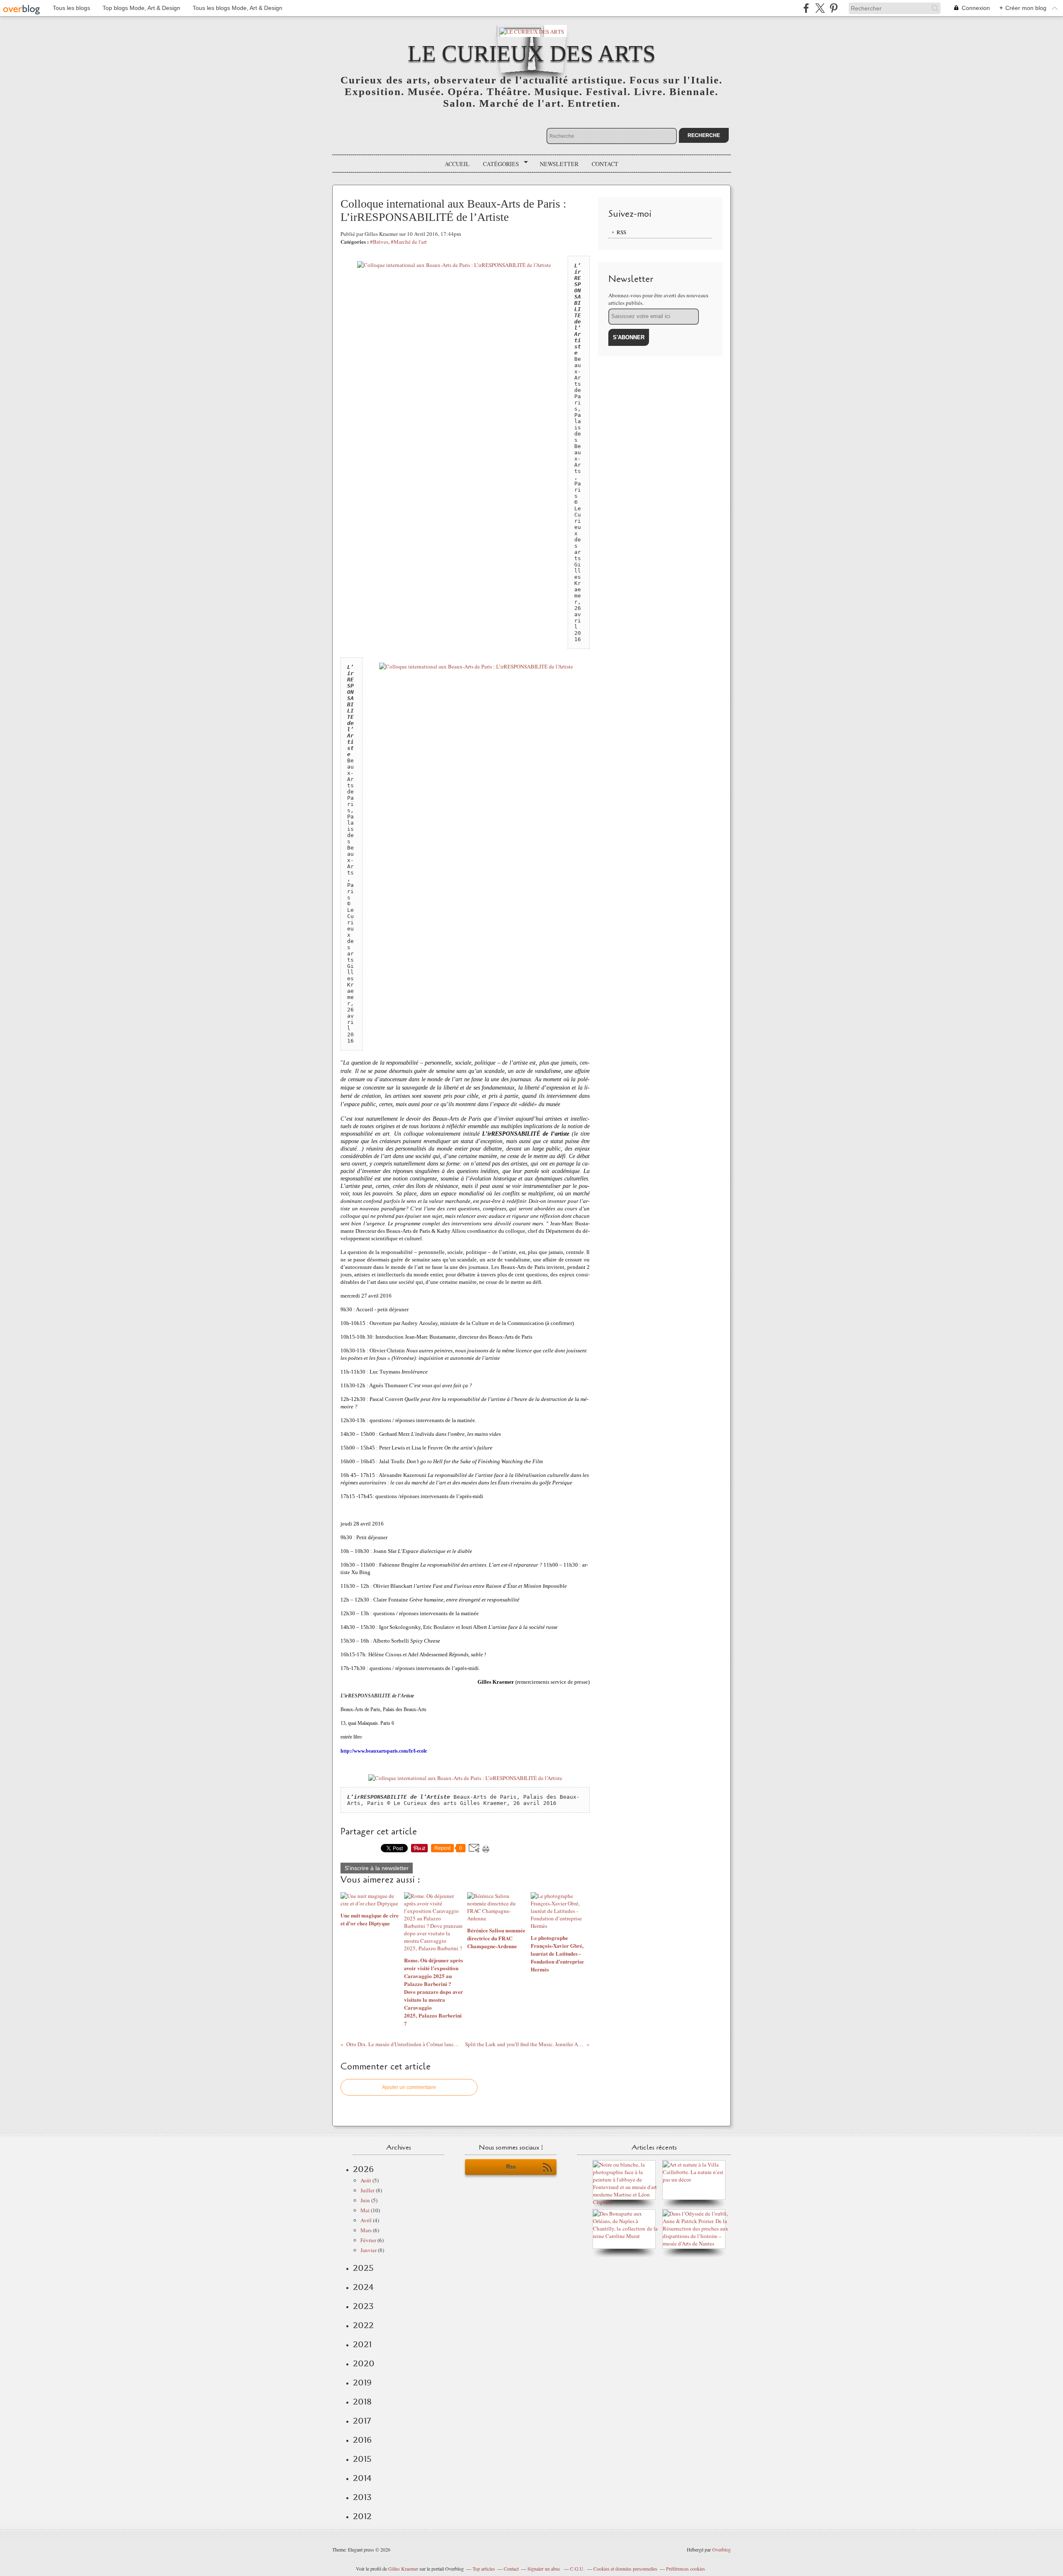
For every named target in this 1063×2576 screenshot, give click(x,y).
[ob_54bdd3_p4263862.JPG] (454, 265)
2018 (362, 2402)
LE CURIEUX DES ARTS (532, 53)
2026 (363, 2169)
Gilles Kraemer (403, 2569)
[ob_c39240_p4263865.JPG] (465, 1778)
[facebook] (806, 8)
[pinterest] (834, 8)
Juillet (367, 2190)
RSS (621, 232)
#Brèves (379, 242)
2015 (362, 2459)
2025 (363, 2268)
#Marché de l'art (409, 242)
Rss (511, 2167)
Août (366, 2180)
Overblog (721, 2549)
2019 (362, 2383)
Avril (366, 2220)
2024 (363, 2287)
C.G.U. (577, 2569)
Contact (605, 164)
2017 (362, 2421)
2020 (364, 2363)
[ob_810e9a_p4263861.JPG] (476, 666)
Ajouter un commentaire (409, 2087)
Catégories (498, 164)
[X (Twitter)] (820, 8)
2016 (362, 2440)
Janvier (369, 2250)
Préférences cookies (686, 2569)
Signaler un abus (544, 2569)
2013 (362, 2497)
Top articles (484, 2569)
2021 (362, 2344)
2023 (363, 2306)
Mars (366, 2230)
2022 (363, 2325)
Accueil (457, 164)
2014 (362, 2478)
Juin (365, 2200)
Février (368, 2240)
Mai (365, 2210)
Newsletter (559, 164)
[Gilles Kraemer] (626, 2236)
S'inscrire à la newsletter (377, 1868)
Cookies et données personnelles (625, 2569)
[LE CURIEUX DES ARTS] (532, 31)
